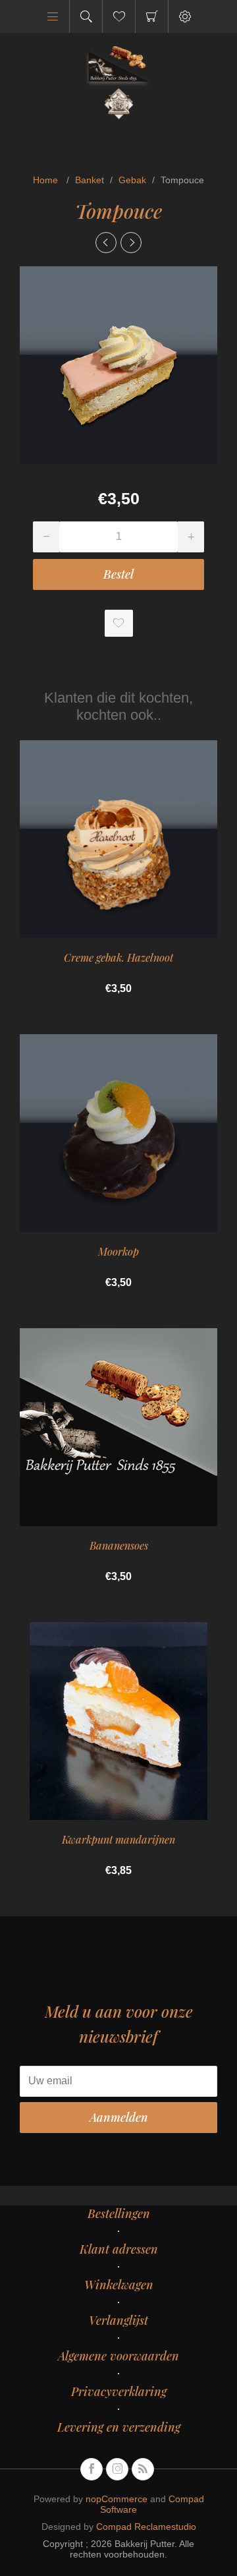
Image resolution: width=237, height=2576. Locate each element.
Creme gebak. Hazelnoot (118, 957)
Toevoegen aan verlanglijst (119, 623)
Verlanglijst (118, 2320)
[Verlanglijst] (119, 16)
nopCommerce (117, 2499)
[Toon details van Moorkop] (118, 1133)
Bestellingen (119, 2213)
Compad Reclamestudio (146, 2527)
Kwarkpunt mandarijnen (118, 1839)
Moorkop (118, 1251)
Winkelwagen (152, 16)
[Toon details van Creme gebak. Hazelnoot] (118, 839)
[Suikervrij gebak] (106, 243)
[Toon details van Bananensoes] (118, 1427)
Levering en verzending (119, 2427)
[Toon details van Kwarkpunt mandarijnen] (118, 1721)
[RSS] (143, 2469)
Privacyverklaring (119, 2391)
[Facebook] (92, 2469)
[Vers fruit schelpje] (131, 243)
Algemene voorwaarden (118, 2356)
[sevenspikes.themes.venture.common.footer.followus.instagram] (117, 2469)
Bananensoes (119, 1545)
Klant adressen (119, 2249)
